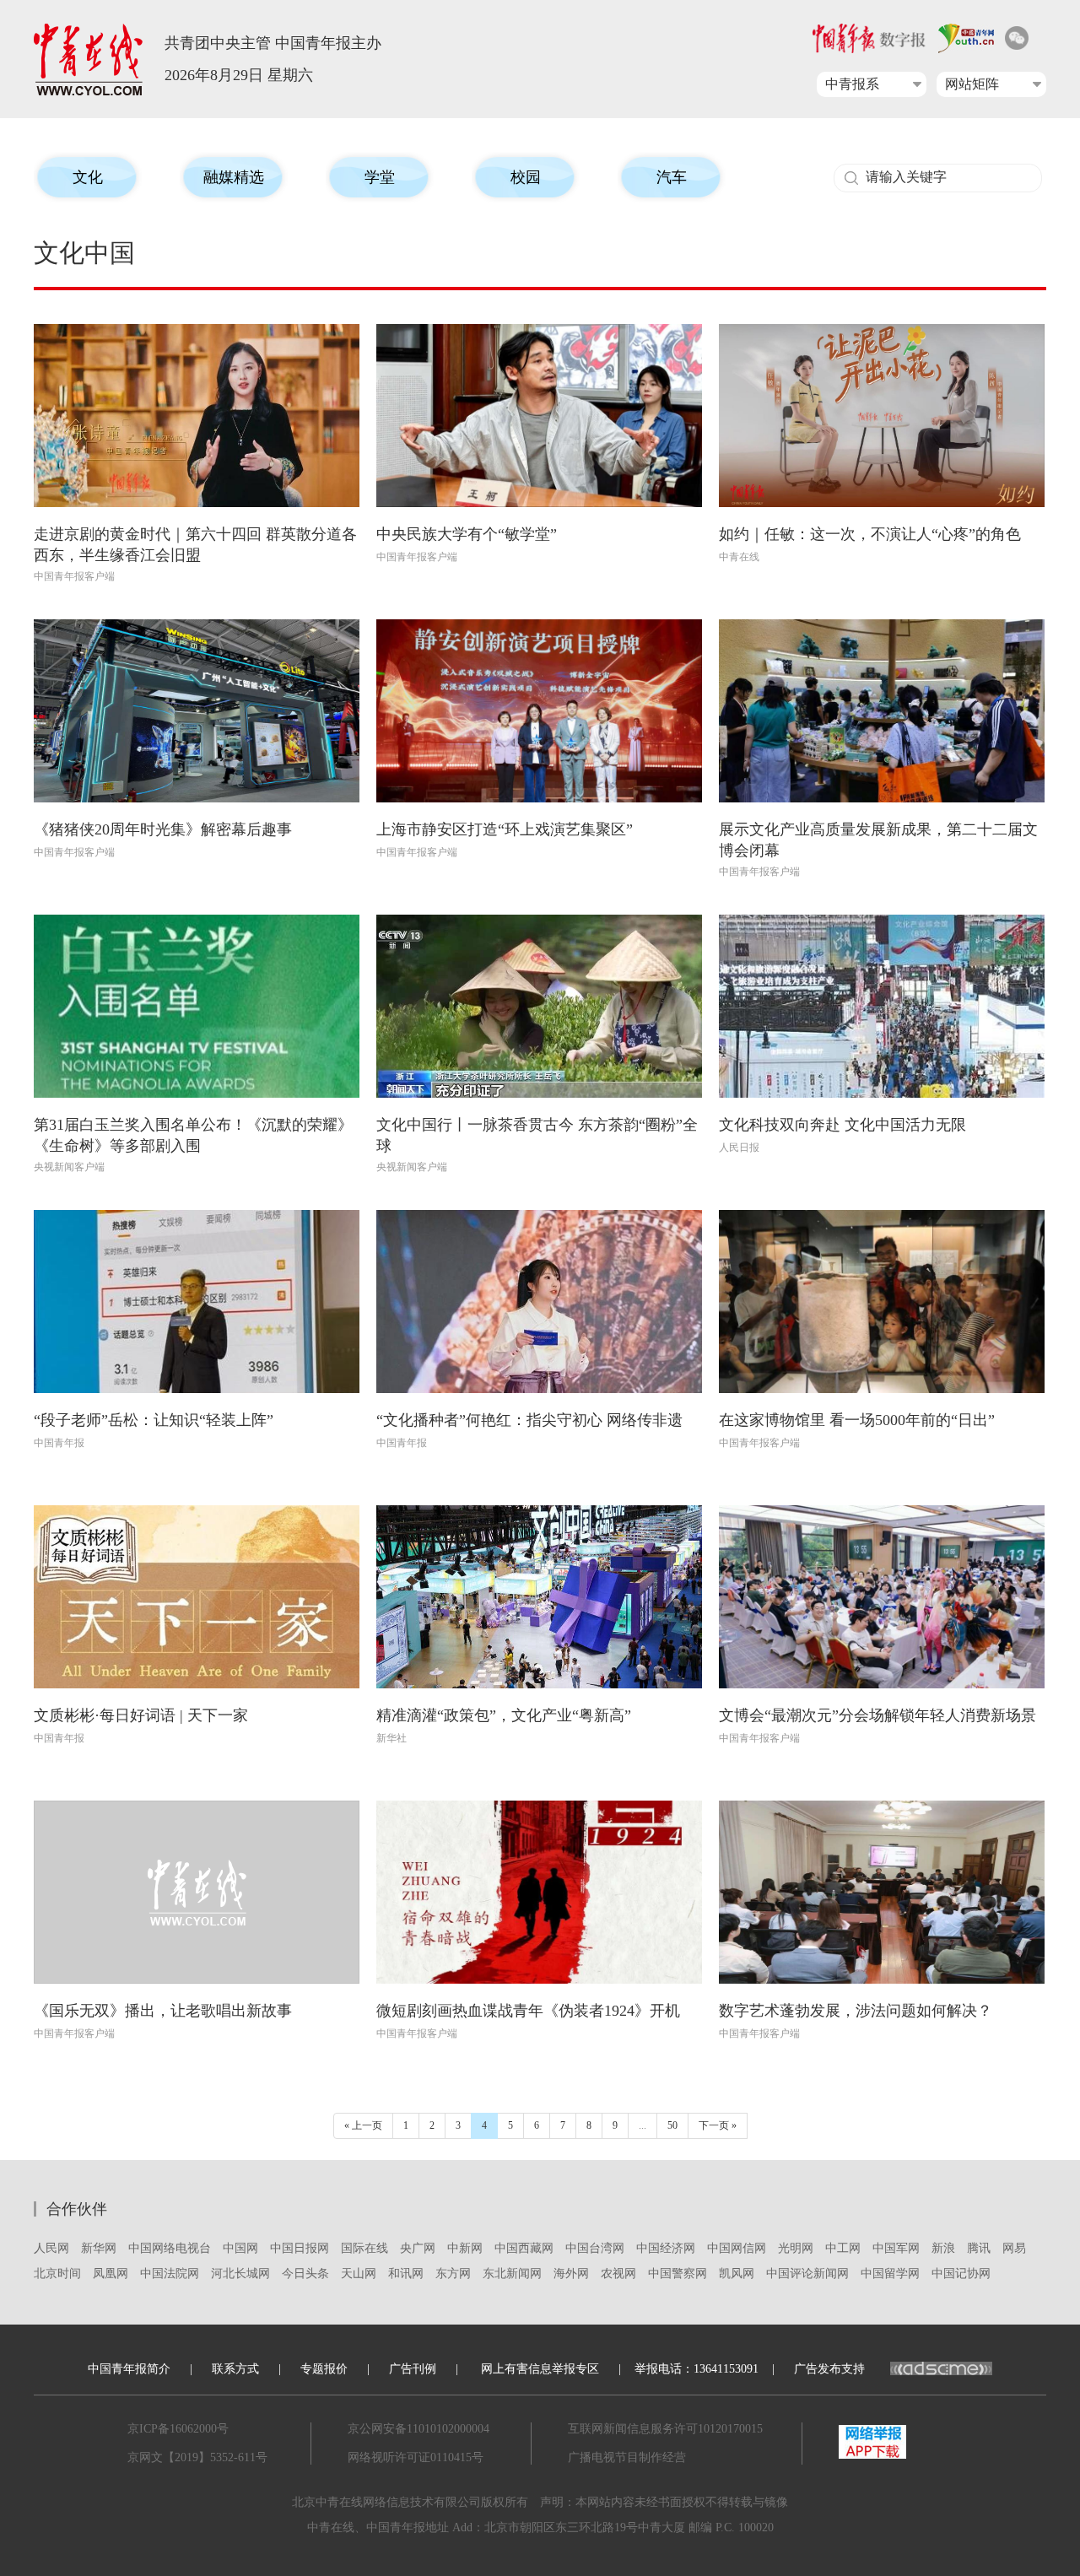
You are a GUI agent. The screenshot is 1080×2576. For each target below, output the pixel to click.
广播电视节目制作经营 (627, 2457)
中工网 (843, 2248)
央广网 (418, 2248)
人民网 (51, 2248)
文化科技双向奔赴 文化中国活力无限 (842, 1125)
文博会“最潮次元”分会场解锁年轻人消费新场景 (877, 1715)
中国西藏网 (524, 2248)
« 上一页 (363, 2125)
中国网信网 (737, 2248)
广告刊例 (413, 2369)
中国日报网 (300, 2248)
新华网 (99, 2248)
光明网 (796, 2248)
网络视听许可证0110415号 (416, 2457)
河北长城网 (240, 2274)
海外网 (571, 2274)
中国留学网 (890, 2274)
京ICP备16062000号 (178, 2429)
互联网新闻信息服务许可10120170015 (665, 2429)
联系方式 (235, 2369)
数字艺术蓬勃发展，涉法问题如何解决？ (856, 2011)
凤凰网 (111, 2274)
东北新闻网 (512, 2274)
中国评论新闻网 (807, 2274)
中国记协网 (961, 2274)
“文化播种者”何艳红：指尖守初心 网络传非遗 (529, 1420)
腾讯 (979, 2248)
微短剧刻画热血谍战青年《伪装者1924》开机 (528, 2011)
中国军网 (896, 2248)
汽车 (672, 177)
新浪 (943, 2248)
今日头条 (305, 2274)
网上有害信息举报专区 (540, 2369)
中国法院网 (170, 2274)
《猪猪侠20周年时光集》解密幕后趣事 (163, 829)
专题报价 (324, 2369)
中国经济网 (666, 2248)
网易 (1014, 2248)
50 (672, 2125)
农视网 (618, 2274)
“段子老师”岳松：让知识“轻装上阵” (154, 1420)
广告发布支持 (829, 2369)
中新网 (465, 2248)
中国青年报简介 (129, 2369)
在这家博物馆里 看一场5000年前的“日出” (857, 1420)
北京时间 (57, 2274)
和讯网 (406, 2274)
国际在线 (364, 2248)
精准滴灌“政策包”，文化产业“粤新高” (504, 1715)
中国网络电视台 (170, 2248)
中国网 (240, 2248)
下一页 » (718, 2125)
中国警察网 (678, 2274)
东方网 (453, 2274)
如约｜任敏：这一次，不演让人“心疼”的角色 (870, 534)
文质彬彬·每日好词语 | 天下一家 (141, 1715)
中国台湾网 (595, 2248)
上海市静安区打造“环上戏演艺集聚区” (505, 829)
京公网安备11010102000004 (418, 2429)
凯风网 (737, 2274)
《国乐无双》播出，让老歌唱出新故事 (163, 2011)
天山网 (359, 2274)
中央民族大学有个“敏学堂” (467, 534)
